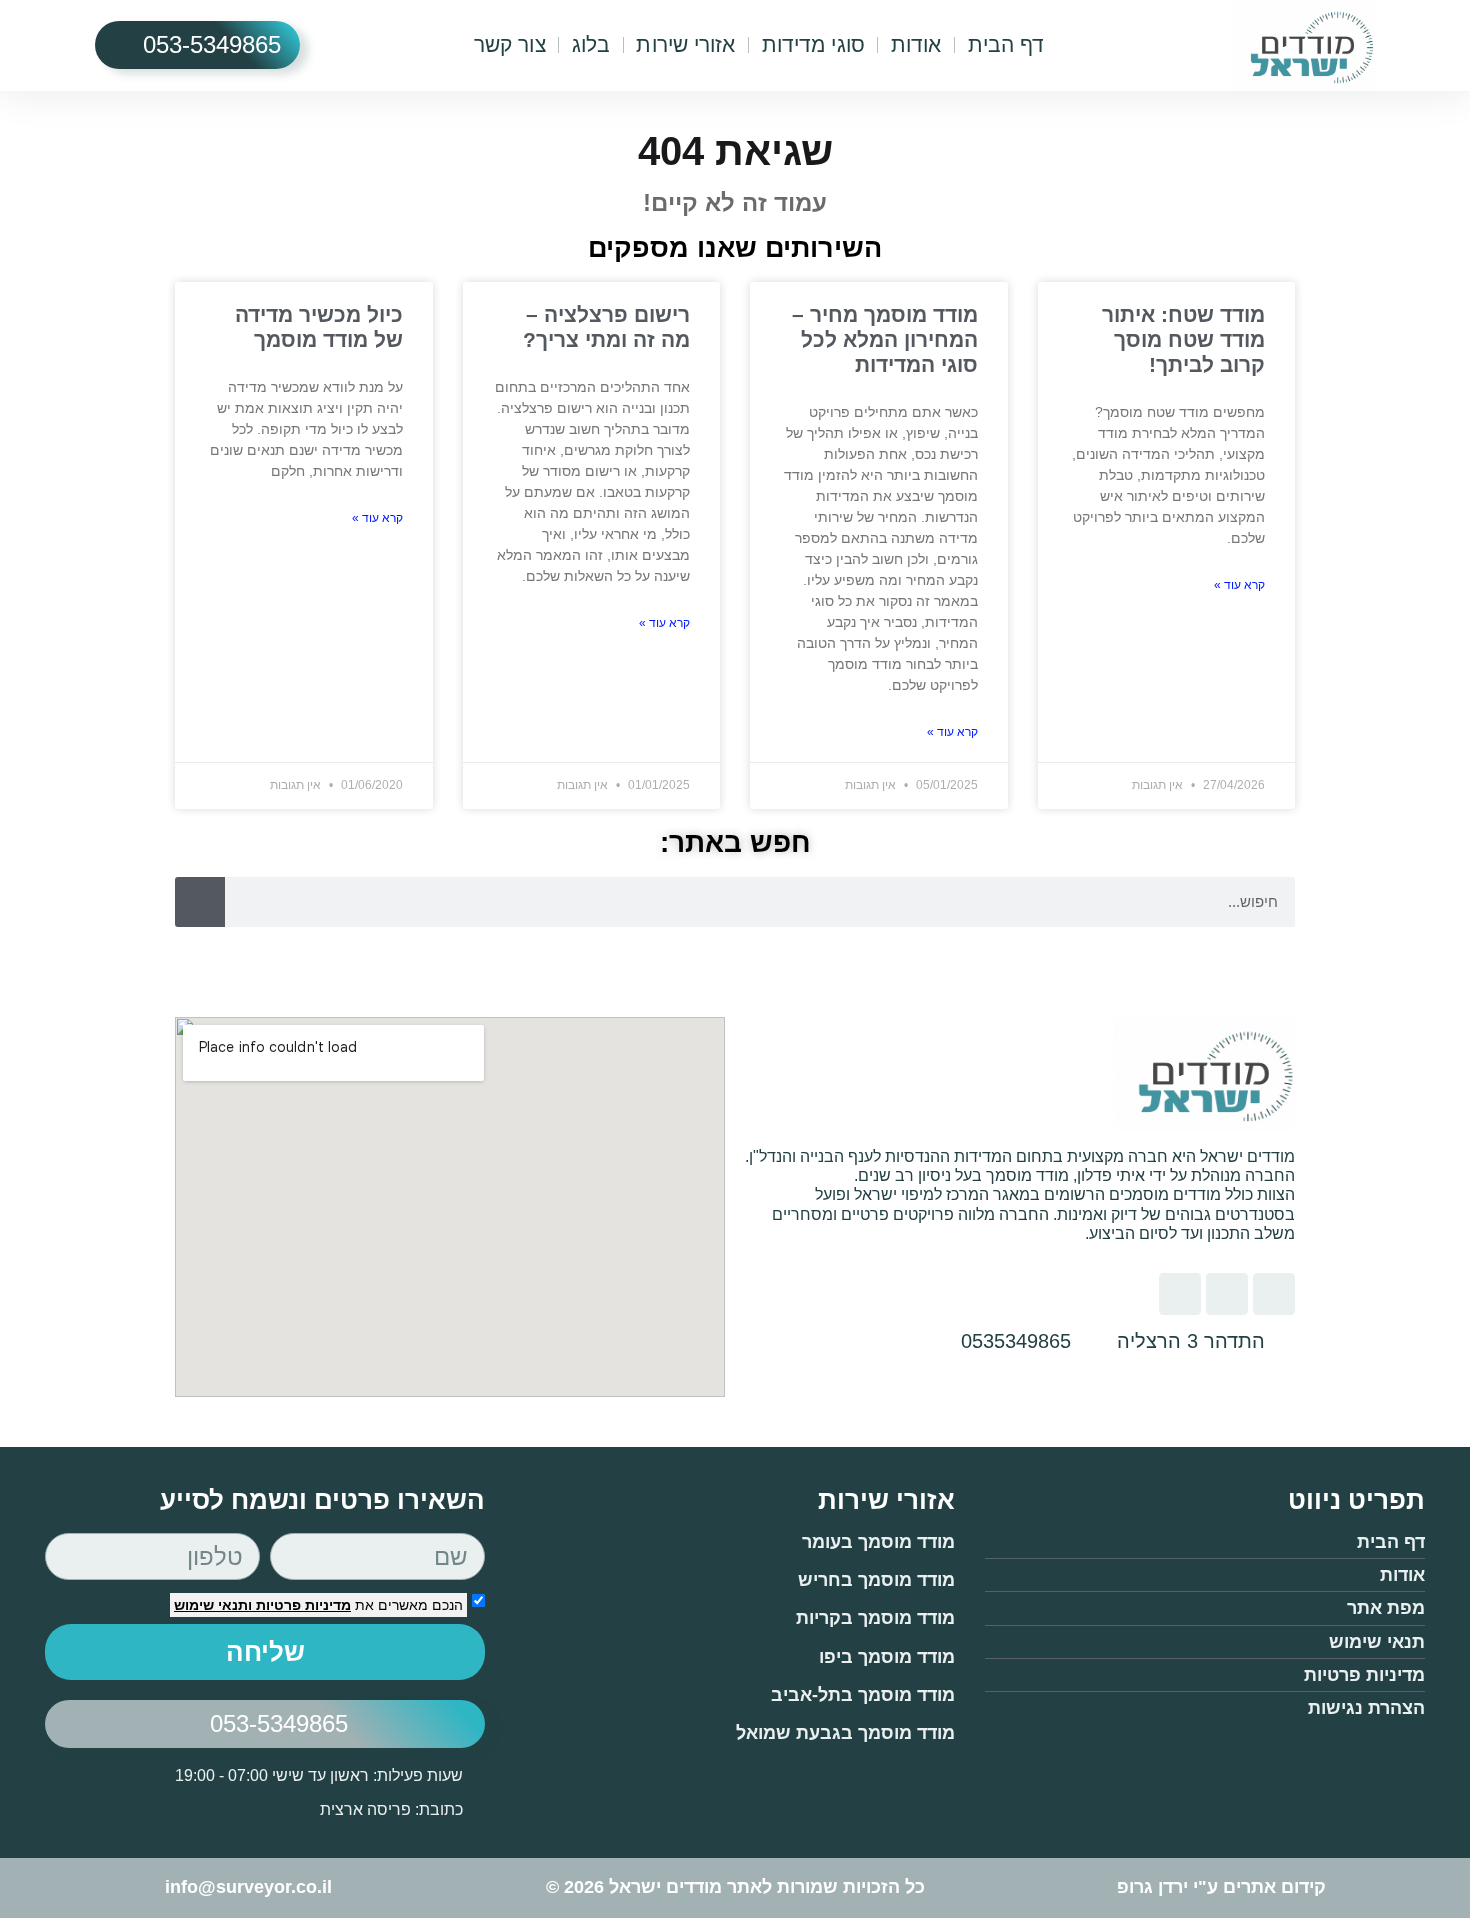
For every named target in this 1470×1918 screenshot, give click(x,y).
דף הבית (1006, 44)
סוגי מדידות (813, 44)
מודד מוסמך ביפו (887, 1657)
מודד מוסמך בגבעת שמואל (845, 1733)
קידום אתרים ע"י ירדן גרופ (1221, 1887)
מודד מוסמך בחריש (876, 1580)
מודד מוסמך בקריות (875, 1618)
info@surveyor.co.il (248, 1887)
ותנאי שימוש (213, 1605)
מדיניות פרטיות (301, 1605)
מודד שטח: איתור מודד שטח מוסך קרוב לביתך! (1183, 339)
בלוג (591, 44)
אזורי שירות (685, 44)
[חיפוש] (200, 902)
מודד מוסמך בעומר (878, 1542)
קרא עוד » (1239, 585)
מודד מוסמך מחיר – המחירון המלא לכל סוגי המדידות (885, 339)
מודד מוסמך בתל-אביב (863, 1695)
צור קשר (510, 44)
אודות (916, 44)
